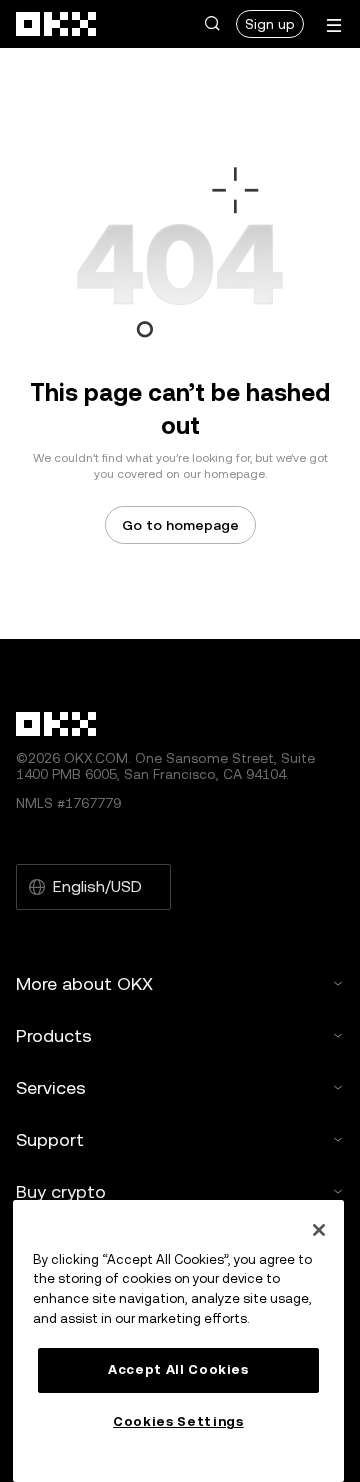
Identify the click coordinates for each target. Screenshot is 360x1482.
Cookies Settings (178, 1421)
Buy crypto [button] (61, 1191)
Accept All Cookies (178, 1369)
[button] (212, 24)
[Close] (319, 1230)
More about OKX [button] (84, 983)
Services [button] (51, 1087)
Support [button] (50, 1139)
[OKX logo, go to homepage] (57, 24)
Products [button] (54, 1035)
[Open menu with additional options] (334, 25)
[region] (178, 1341)
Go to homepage (180, 525)
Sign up (270, 24)
